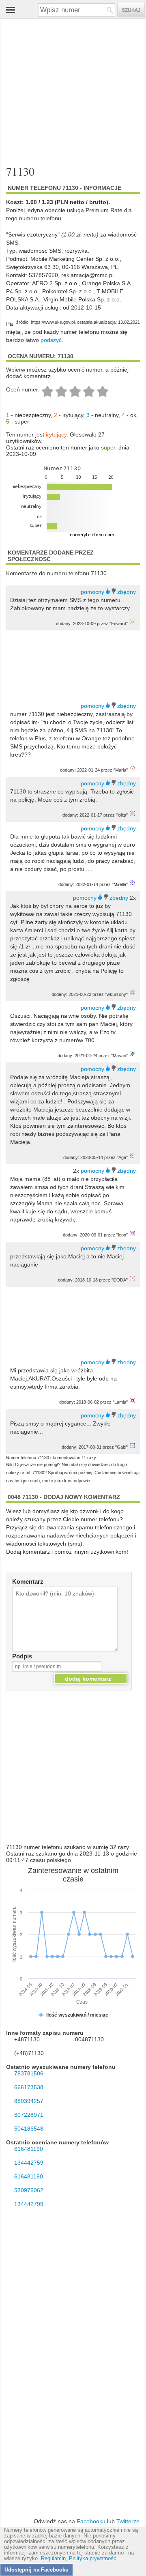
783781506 (29, 2073)
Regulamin (53, 2559)
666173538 (29, 2087)
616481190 (29, 2149)
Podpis (22, 1656)
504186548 (29, 2129)
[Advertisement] (67, 86)
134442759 (29, 2163)
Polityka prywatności (93, 2559)
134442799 (29, 2204)
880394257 (29, 2101)
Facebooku (91, 2521)
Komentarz (28, 1582)
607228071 (29, 2115)
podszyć (51, 340)
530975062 (29, 2190)
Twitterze (128, 2521)
